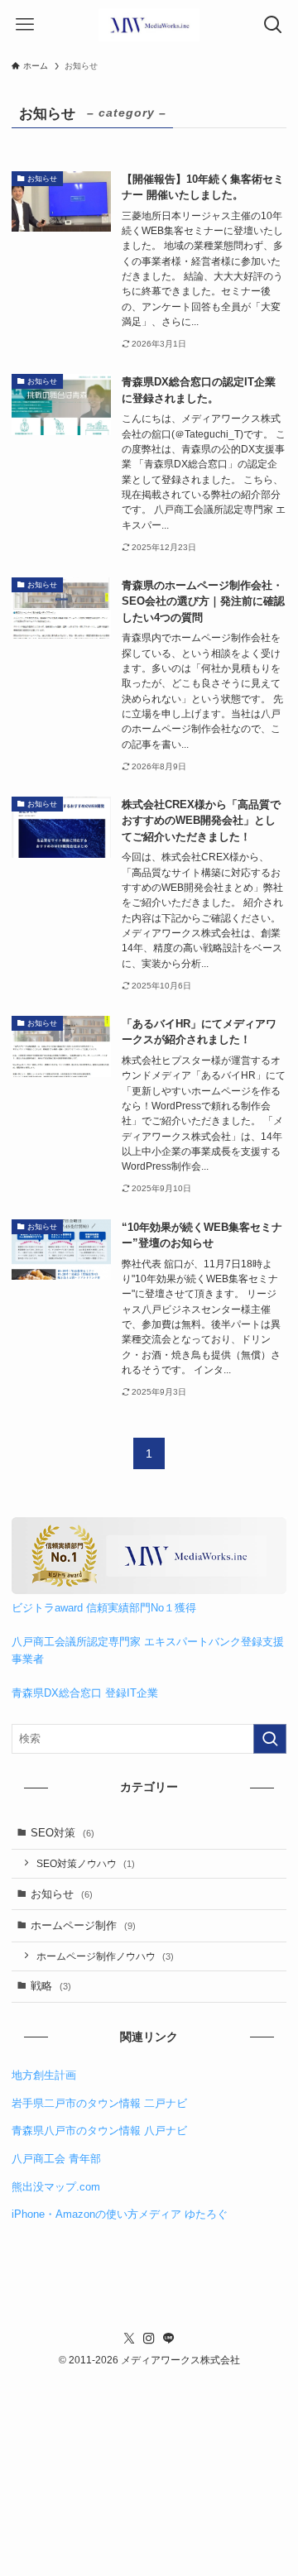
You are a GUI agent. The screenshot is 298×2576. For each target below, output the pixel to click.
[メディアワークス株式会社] (149, 25)
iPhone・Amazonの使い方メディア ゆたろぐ (120, 2214)
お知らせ (62, 1894)
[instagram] (149, 2339)
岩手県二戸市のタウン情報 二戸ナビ (99, 2103)
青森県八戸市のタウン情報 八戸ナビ (99, 2131)
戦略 (51, 1986)
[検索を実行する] (270, 1739)
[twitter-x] (129, 2339)
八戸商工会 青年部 (56, 2159)
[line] (169, 2339)
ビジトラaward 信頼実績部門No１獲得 (104, 1608)
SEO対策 (62, 1833)
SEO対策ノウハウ (86, 1863)
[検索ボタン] (273, 25)
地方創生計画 (44, 2075)
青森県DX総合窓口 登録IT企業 (85, 1693)
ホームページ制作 (83, 1925)
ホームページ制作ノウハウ (105, 1956)
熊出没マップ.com (56, 2187)
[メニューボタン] (25, 25)
